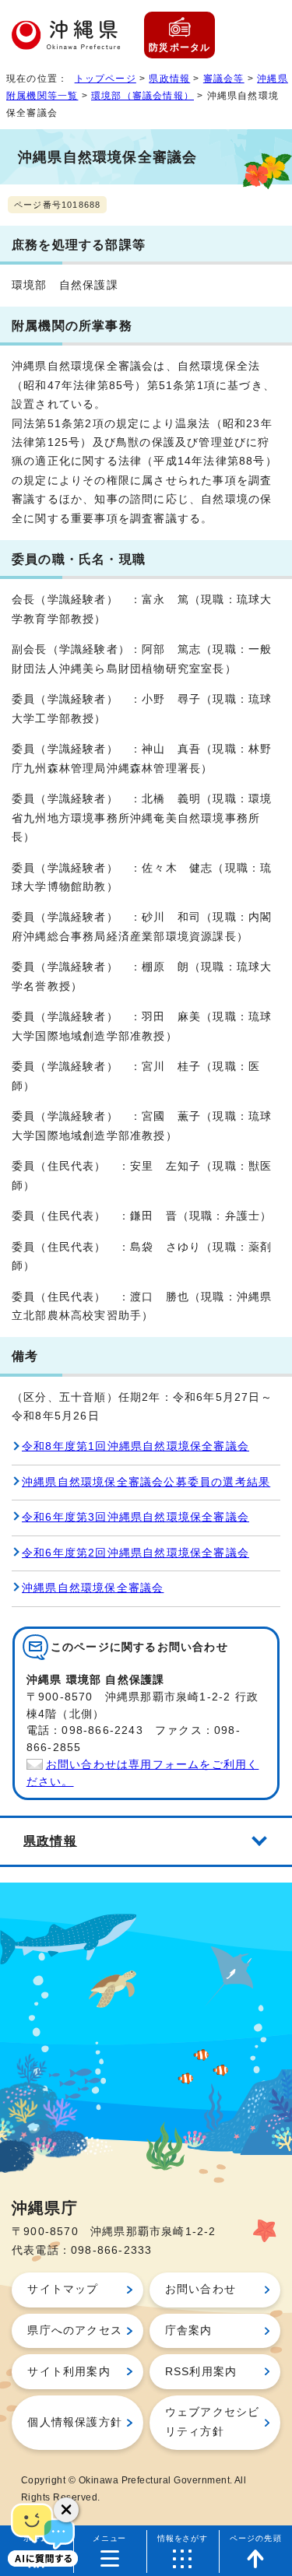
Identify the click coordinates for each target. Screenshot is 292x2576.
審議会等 (224, 79)
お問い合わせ (201, 2289)
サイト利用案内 (69, 2372)
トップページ (106, 79)
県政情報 (169, 79)
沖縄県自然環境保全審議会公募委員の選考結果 (146, 1482)
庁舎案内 (189, 2330)
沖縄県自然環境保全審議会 (93, 1588)
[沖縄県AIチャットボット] (43, 2533)
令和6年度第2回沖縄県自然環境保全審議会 (135, 1553)
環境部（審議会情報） (142, 96)
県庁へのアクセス (75, 2330)
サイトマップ (63, 2289)
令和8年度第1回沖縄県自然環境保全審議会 (135, 1446)
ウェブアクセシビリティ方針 (213, 2422)
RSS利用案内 (201, 2372)
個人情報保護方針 (75, 2422)
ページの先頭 (256, 2538)
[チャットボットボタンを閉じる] (66, 2510)
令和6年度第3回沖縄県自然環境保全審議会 (135, 1517)
